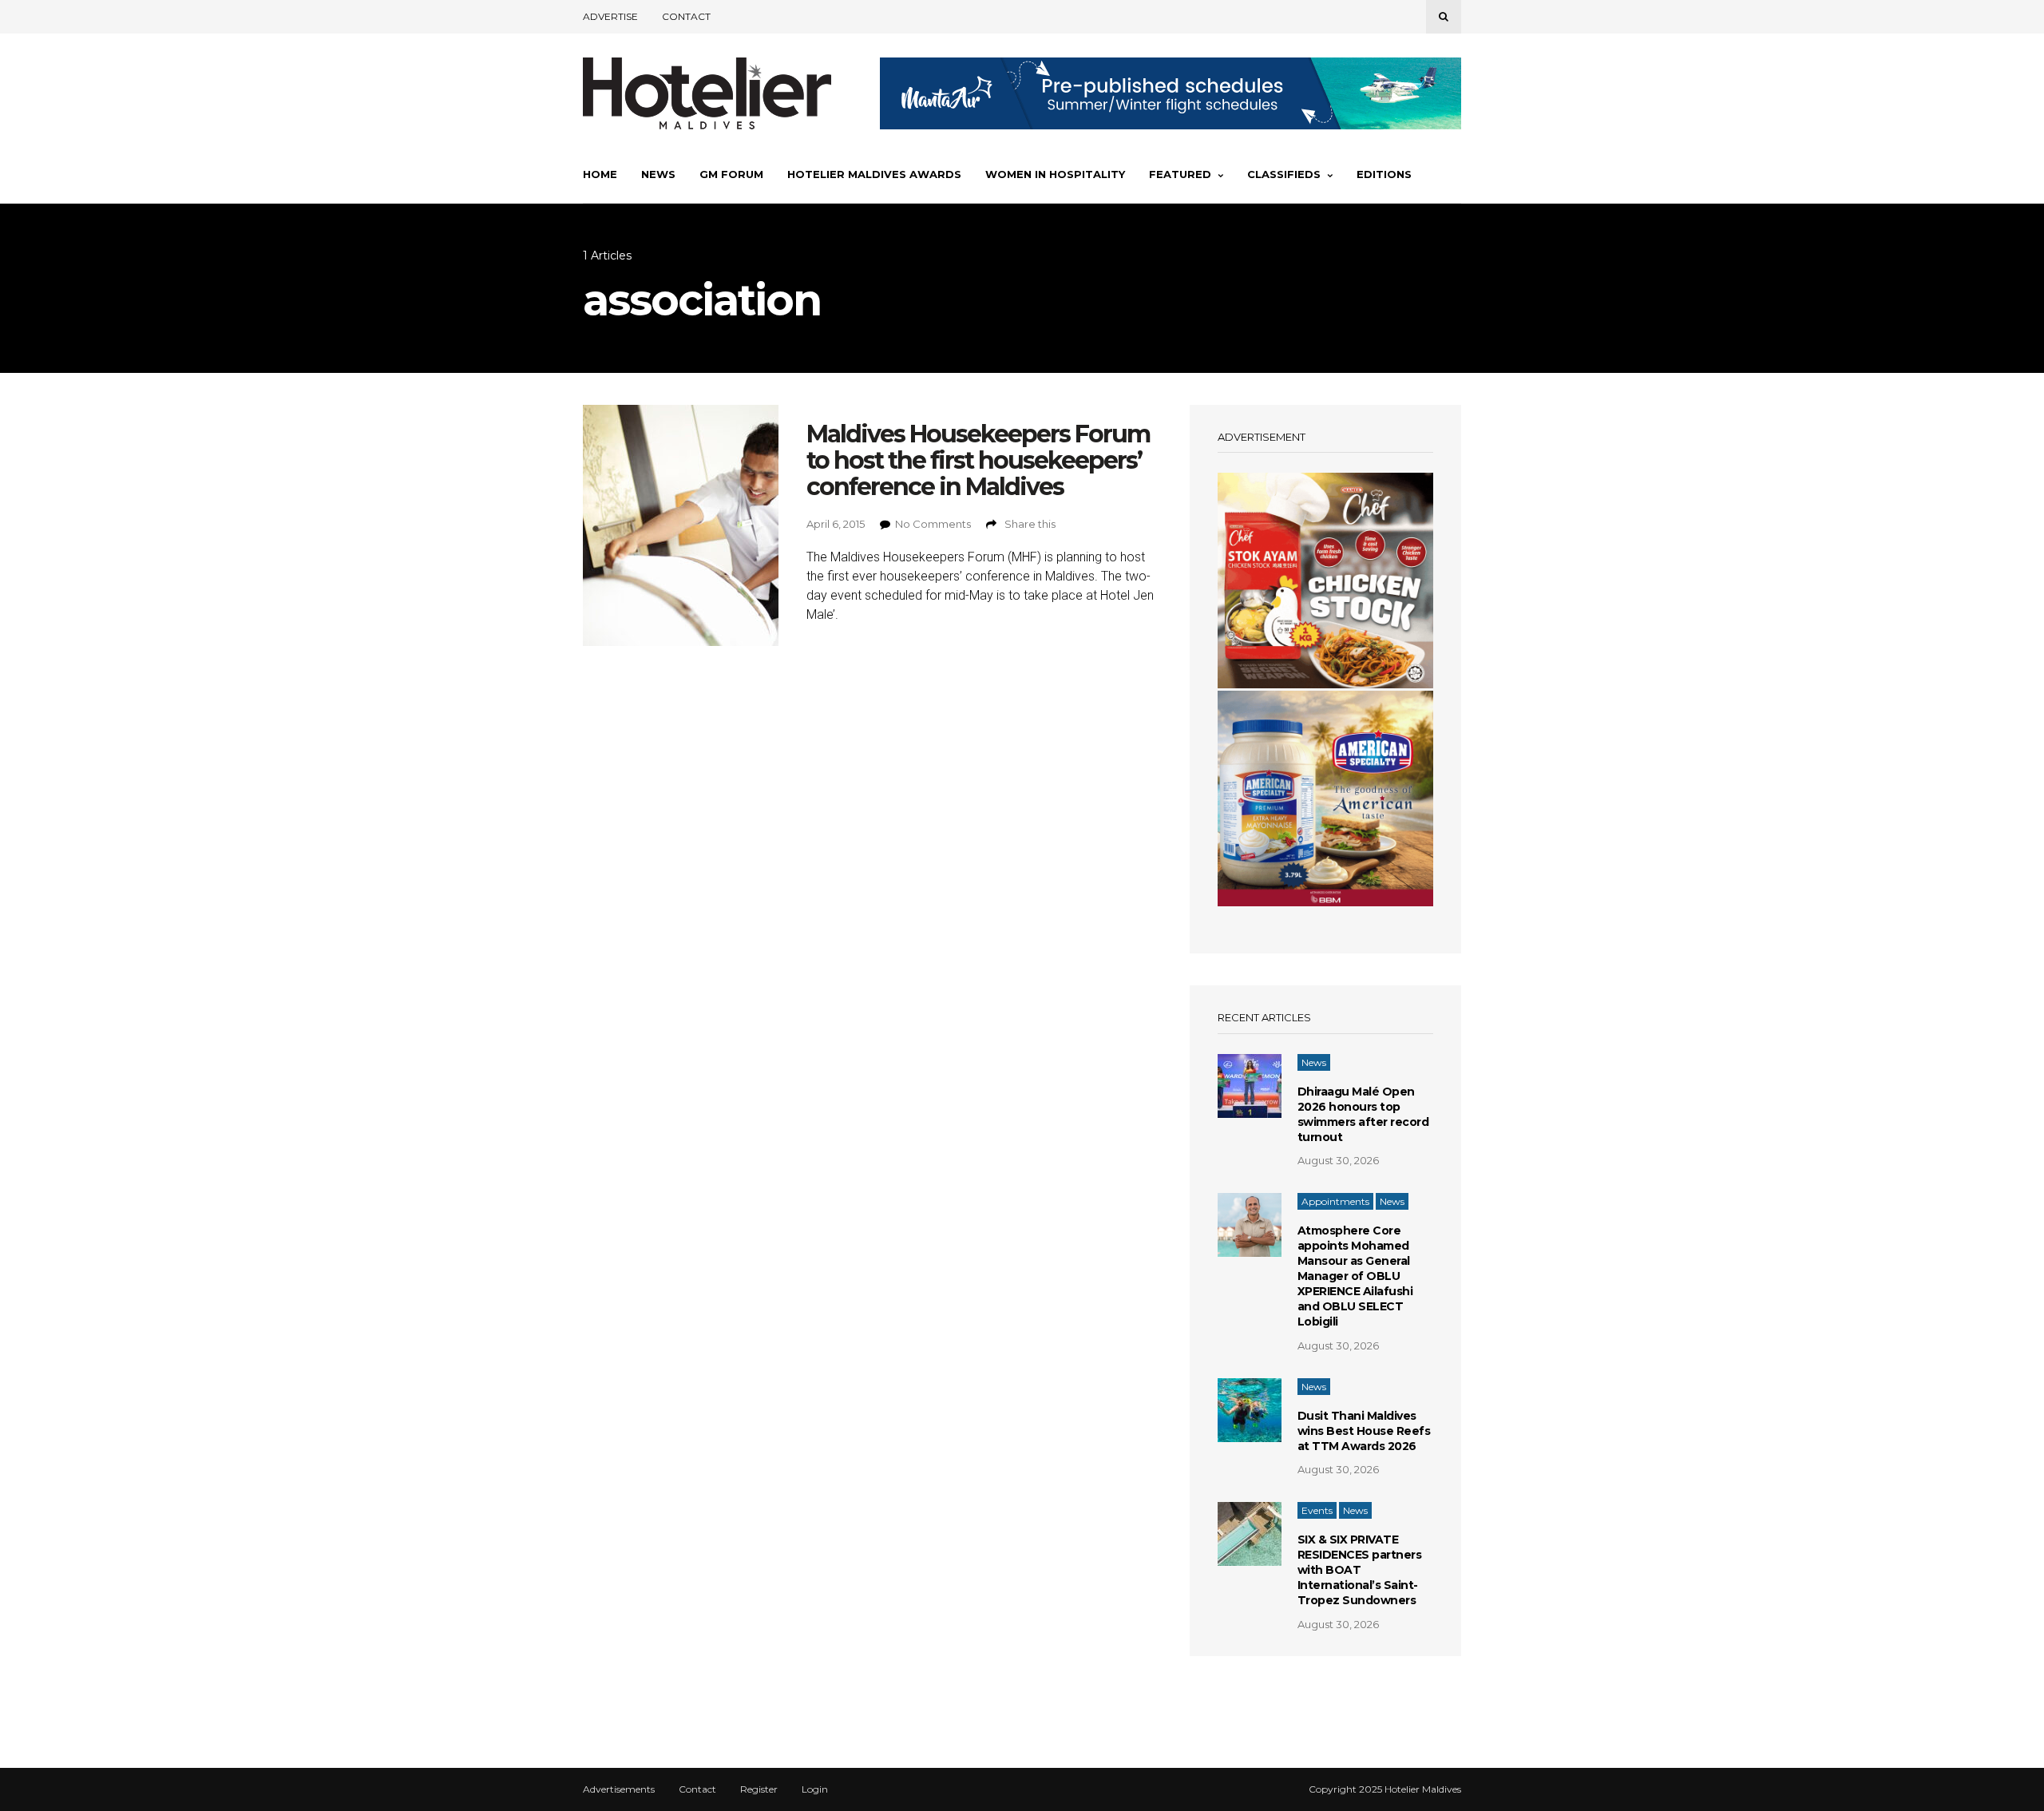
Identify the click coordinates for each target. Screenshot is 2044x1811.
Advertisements (619, 1789)
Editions (1384, 174)
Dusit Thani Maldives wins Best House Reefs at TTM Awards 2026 (1364, 1431)
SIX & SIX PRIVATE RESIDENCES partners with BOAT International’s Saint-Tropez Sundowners (1360, 1570)
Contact (686, 16)
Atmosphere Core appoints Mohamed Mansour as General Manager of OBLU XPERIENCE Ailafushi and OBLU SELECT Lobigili (1355, 1276)
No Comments (933, 524)
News (658, 174)
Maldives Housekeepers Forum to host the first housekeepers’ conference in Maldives (978, 460)
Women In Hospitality (1055, 174)
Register (759, 1789)
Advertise (610, 16)
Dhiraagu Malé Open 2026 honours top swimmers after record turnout (1363, 1114)
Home (600, 174)
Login (815, 1789)
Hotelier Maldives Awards (874, 174)
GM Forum (731, 174)
